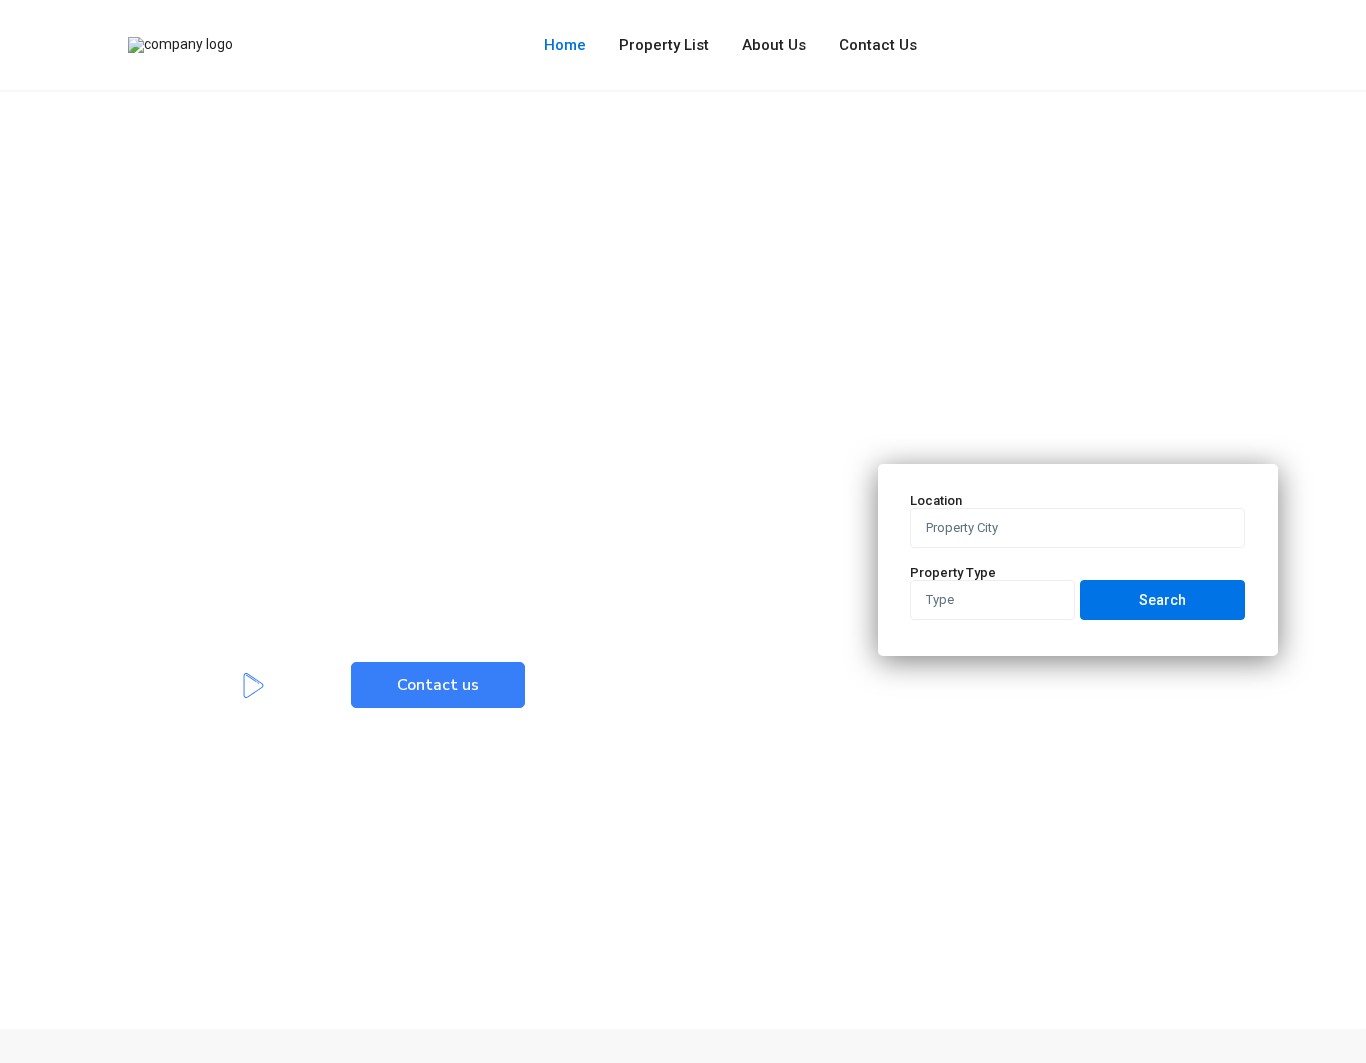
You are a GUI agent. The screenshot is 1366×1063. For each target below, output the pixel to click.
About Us (774, 45)
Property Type (953, 573)
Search (1162, 600)
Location (936, 501)
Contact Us (878, 45)
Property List (664, 45)
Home (565, 45)
